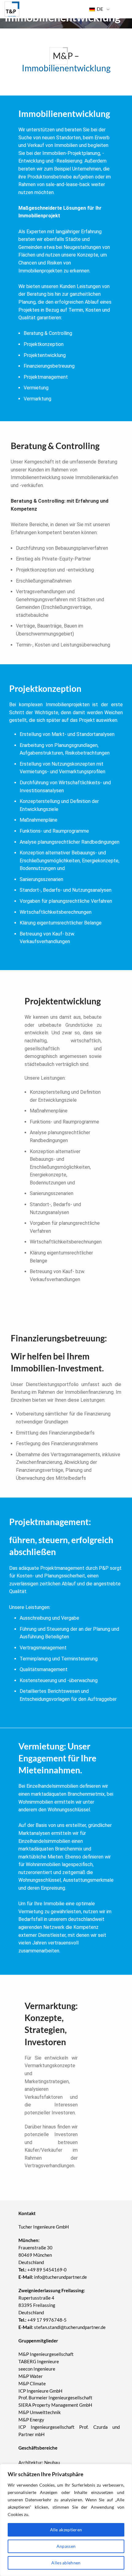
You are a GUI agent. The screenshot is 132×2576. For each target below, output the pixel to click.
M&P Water (31, 2376)
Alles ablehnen (66, 2563)
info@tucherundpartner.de (53, 2277)
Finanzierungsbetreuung (49, 366)
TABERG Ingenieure (39, 2361)
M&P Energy (32, 2420)
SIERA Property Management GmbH (55, 2405)
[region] (66, 2520)
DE (99, 9)
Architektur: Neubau (39, 2462)
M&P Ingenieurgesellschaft (46, 2354)
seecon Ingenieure (37, 2369)
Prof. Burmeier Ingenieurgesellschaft (55, 2398)
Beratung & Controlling (48, 333)
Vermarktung (37, 399)
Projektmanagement (46, 377)
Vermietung (36, 388)
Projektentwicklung (45, 355)
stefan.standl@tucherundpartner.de (70, 2327)
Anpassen (66, 2546)
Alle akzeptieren (66, 2530)
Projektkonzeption (44, 344)
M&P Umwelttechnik (40, 2412)
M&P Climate (32, 2383)
